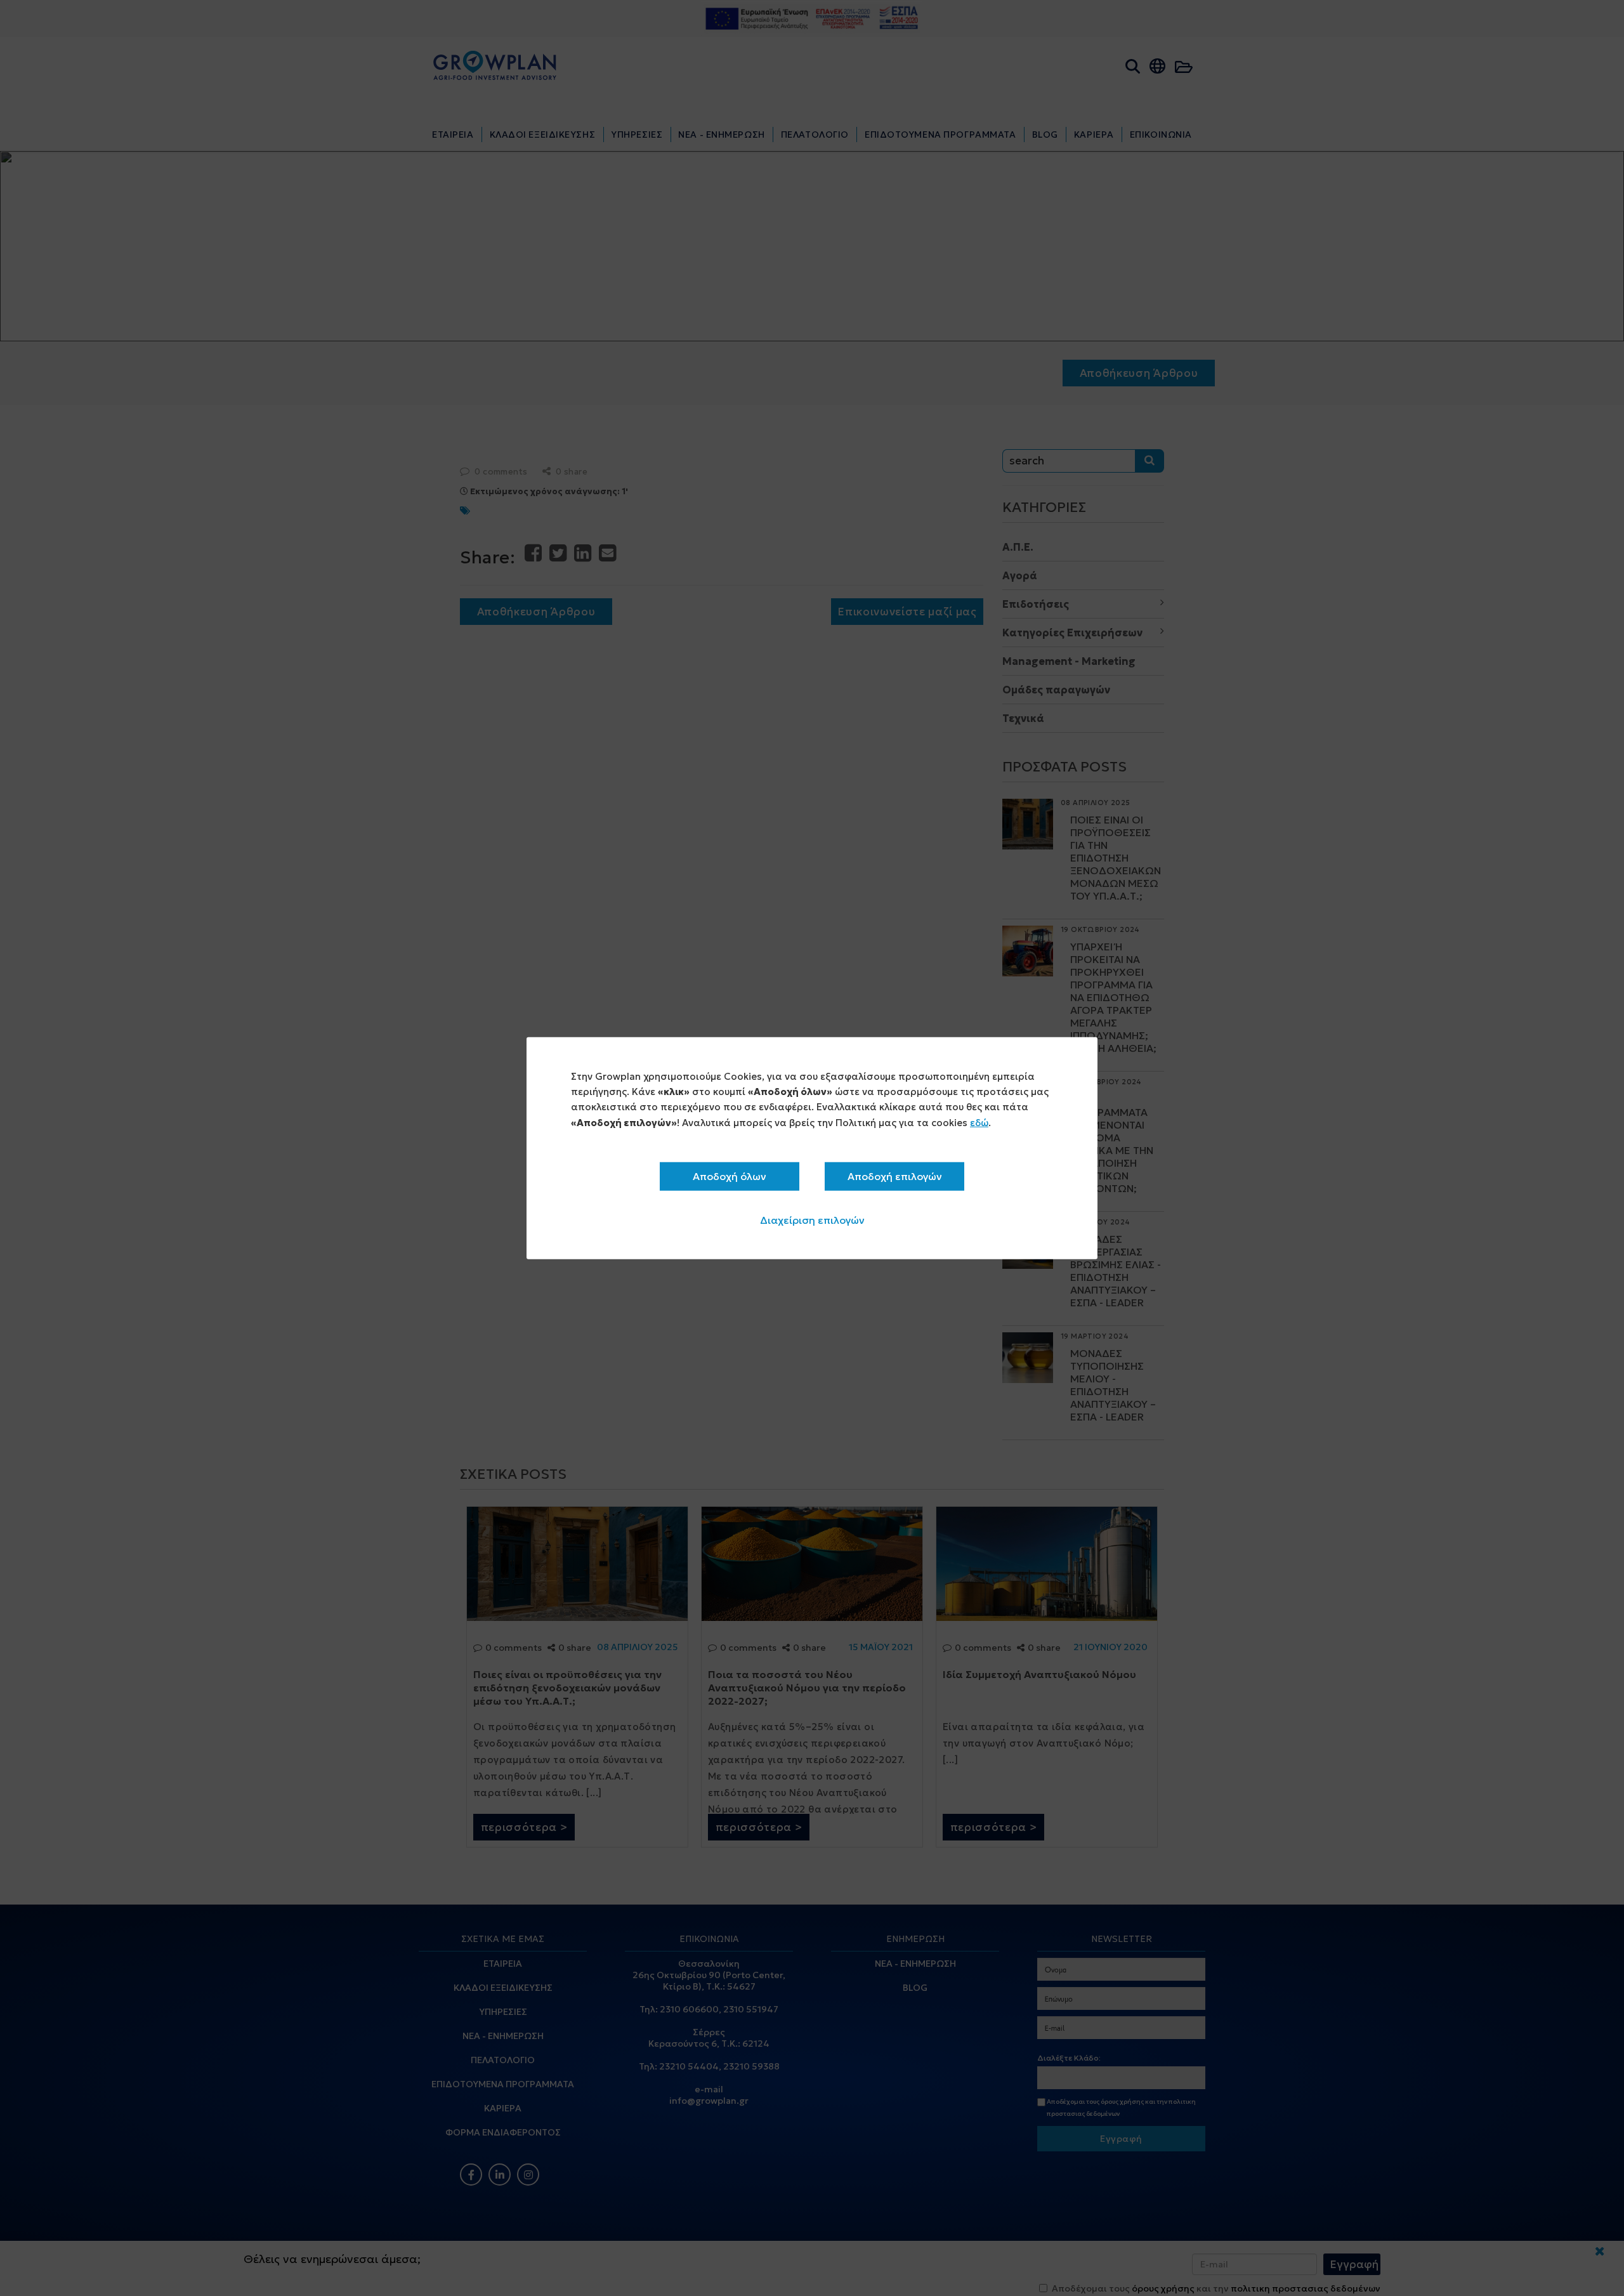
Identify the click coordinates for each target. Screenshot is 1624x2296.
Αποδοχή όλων (730, 1176)
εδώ (979, 1122)
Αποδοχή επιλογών (895, 1176)
